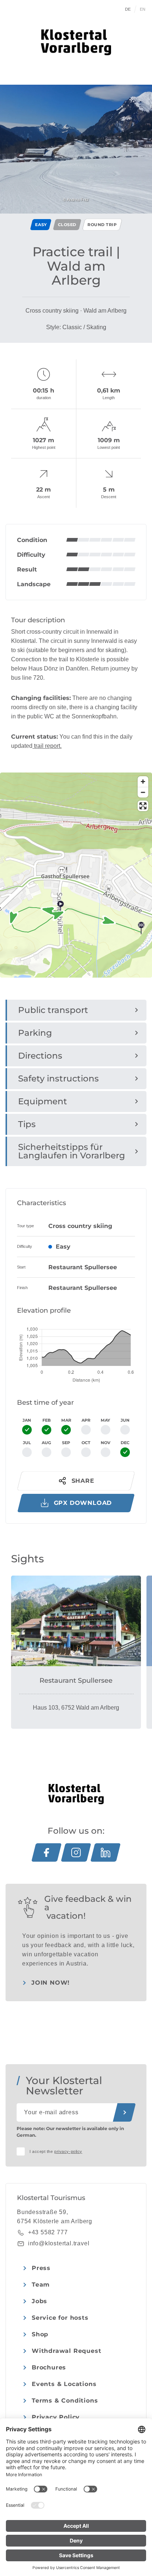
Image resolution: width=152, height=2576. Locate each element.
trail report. (47, 746)
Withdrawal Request (66, 2351)
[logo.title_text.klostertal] (76, 42)
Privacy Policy (56, 2417)
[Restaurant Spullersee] (76, 1621)
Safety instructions (58, 1078)
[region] (76, 920)
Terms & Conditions (65, 2401)
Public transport (53, 1010)
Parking (35, 1033)
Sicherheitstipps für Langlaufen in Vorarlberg (72, 1151)
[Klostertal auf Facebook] (46, 1852)
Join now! (51, 1983)
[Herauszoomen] (143, 792)
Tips (27, 1124)
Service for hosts (60, 2318)
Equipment (43, 1101)
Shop (40, 2334)
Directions (40, 1056)
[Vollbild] (143, 806)
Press (41, 2268)
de (128, 9)
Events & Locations (64, 2384)
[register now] (124, 2112)
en (143, 9)
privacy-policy (68, 2151)
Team (41, 2285)
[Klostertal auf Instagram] (76, 1852)
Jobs (39, 2301)
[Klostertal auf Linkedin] (106, 1852)
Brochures (49, 2367)
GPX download (83, 1503)
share (83, 1481)
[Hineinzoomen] (143, 782)
